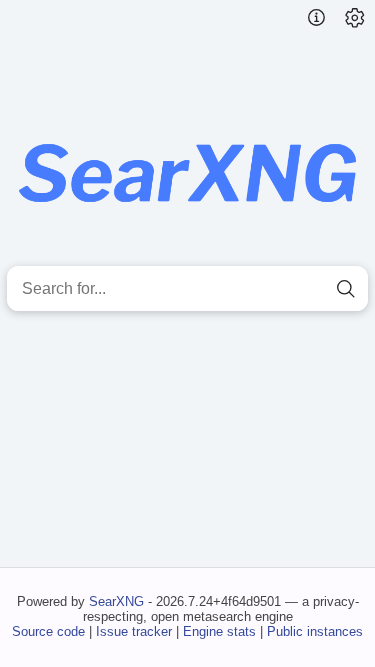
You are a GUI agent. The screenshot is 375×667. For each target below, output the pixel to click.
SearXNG (116, 601)
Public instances (315, 631)
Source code (48, 631)
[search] (345, 288)
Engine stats (219, 631)
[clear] (310, 288)
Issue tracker (134, 631)
